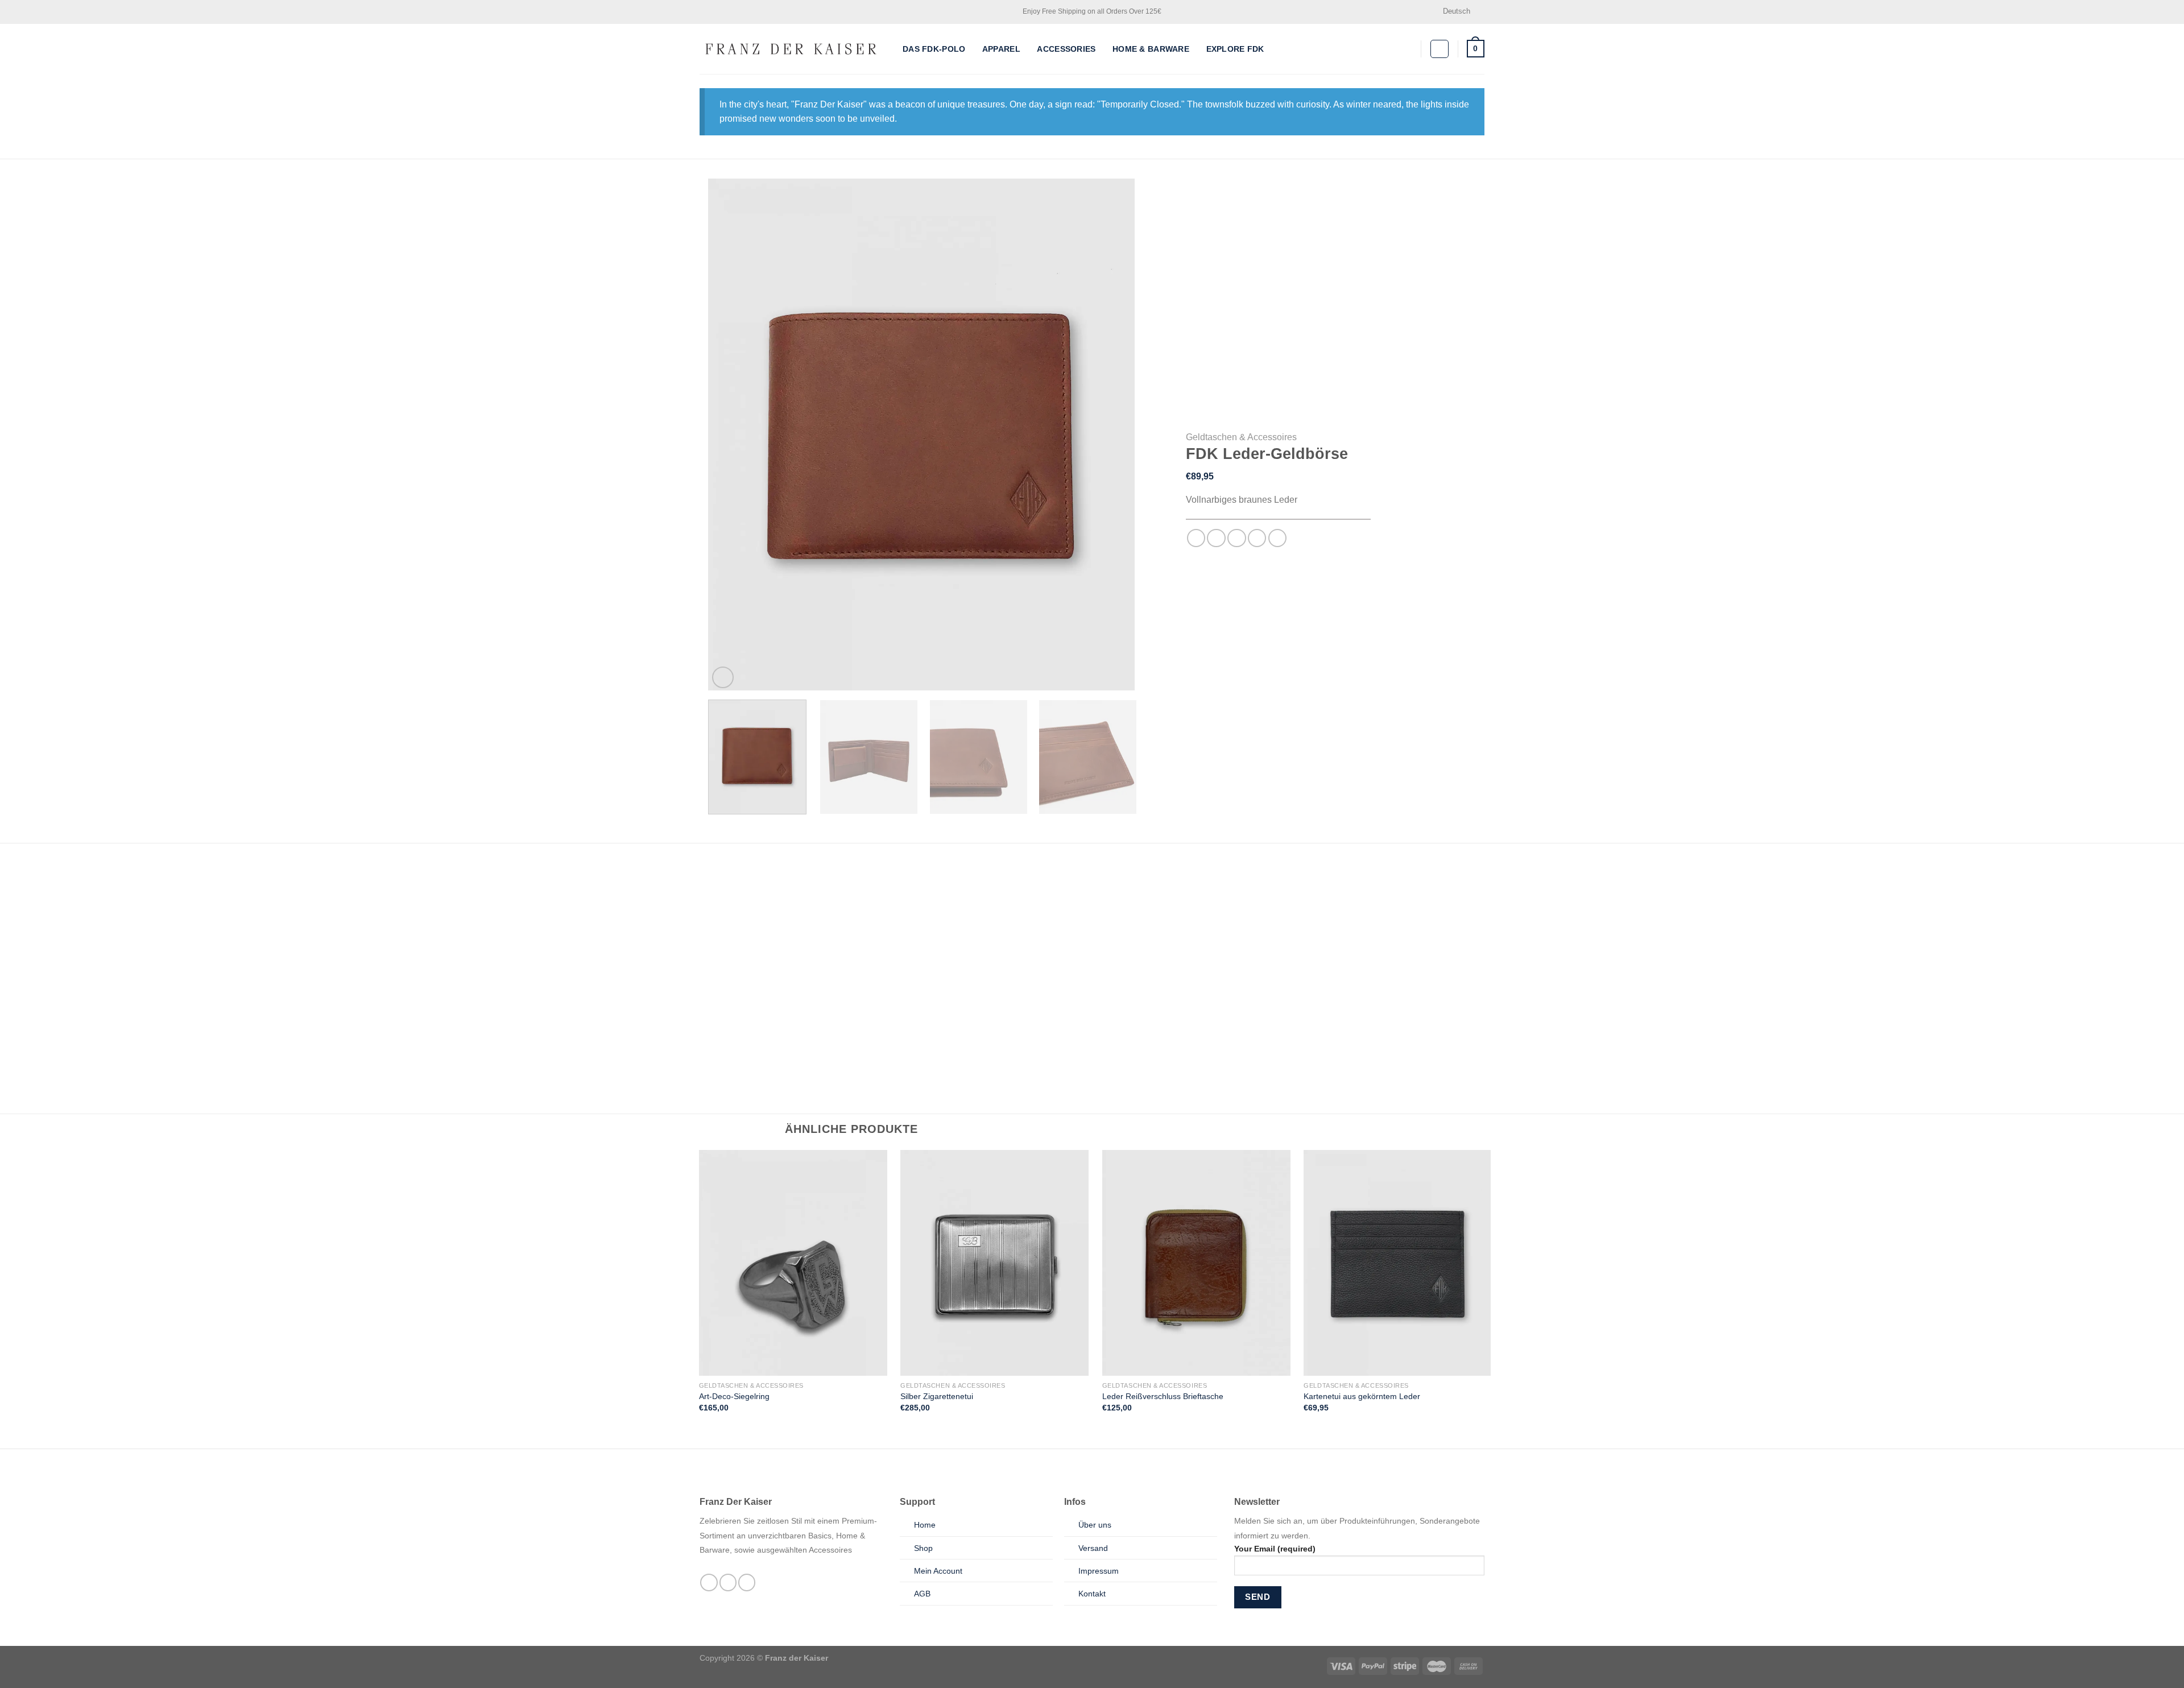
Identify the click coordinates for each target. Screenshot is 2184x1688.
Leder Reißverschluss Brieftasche (1163, 1396)
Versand (1093, 1548)
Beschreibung (739, 877)
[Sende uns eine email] (747, 1582)
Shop (923, 1548)
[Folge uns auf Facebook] (709, 1582)
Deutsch (1457, 11)
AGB (922, 1594)
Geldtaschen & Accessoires (1241, 437)
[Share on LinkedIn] (1278, 538)
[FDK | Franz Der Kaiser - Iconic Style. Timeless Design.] (793, 49)
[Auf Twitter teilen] (1216, 538)
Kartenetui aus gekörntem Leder (1362, 1396)
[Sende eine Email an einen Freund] (1237, 538)
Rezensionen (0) (952, 877)
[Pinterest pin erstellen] (1257, 538)
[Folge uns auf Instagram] (728, 1582)
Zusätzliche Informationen (844, 877)
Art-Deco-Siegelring (734, 1396)
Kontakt (1092, 1594)
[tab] (739, 877)
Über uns (1095, 1525)
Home (925, 1525)
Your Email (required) (1275, 1549)
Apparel (1001, 49)
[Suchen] (1408, 49)
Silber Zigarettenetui (937, 1396)
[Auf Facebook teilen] (1196, 538)
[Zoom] (723, 677)
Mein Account (938, 1571)
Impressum (1099, 1571)
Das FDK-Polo (934, 49)
